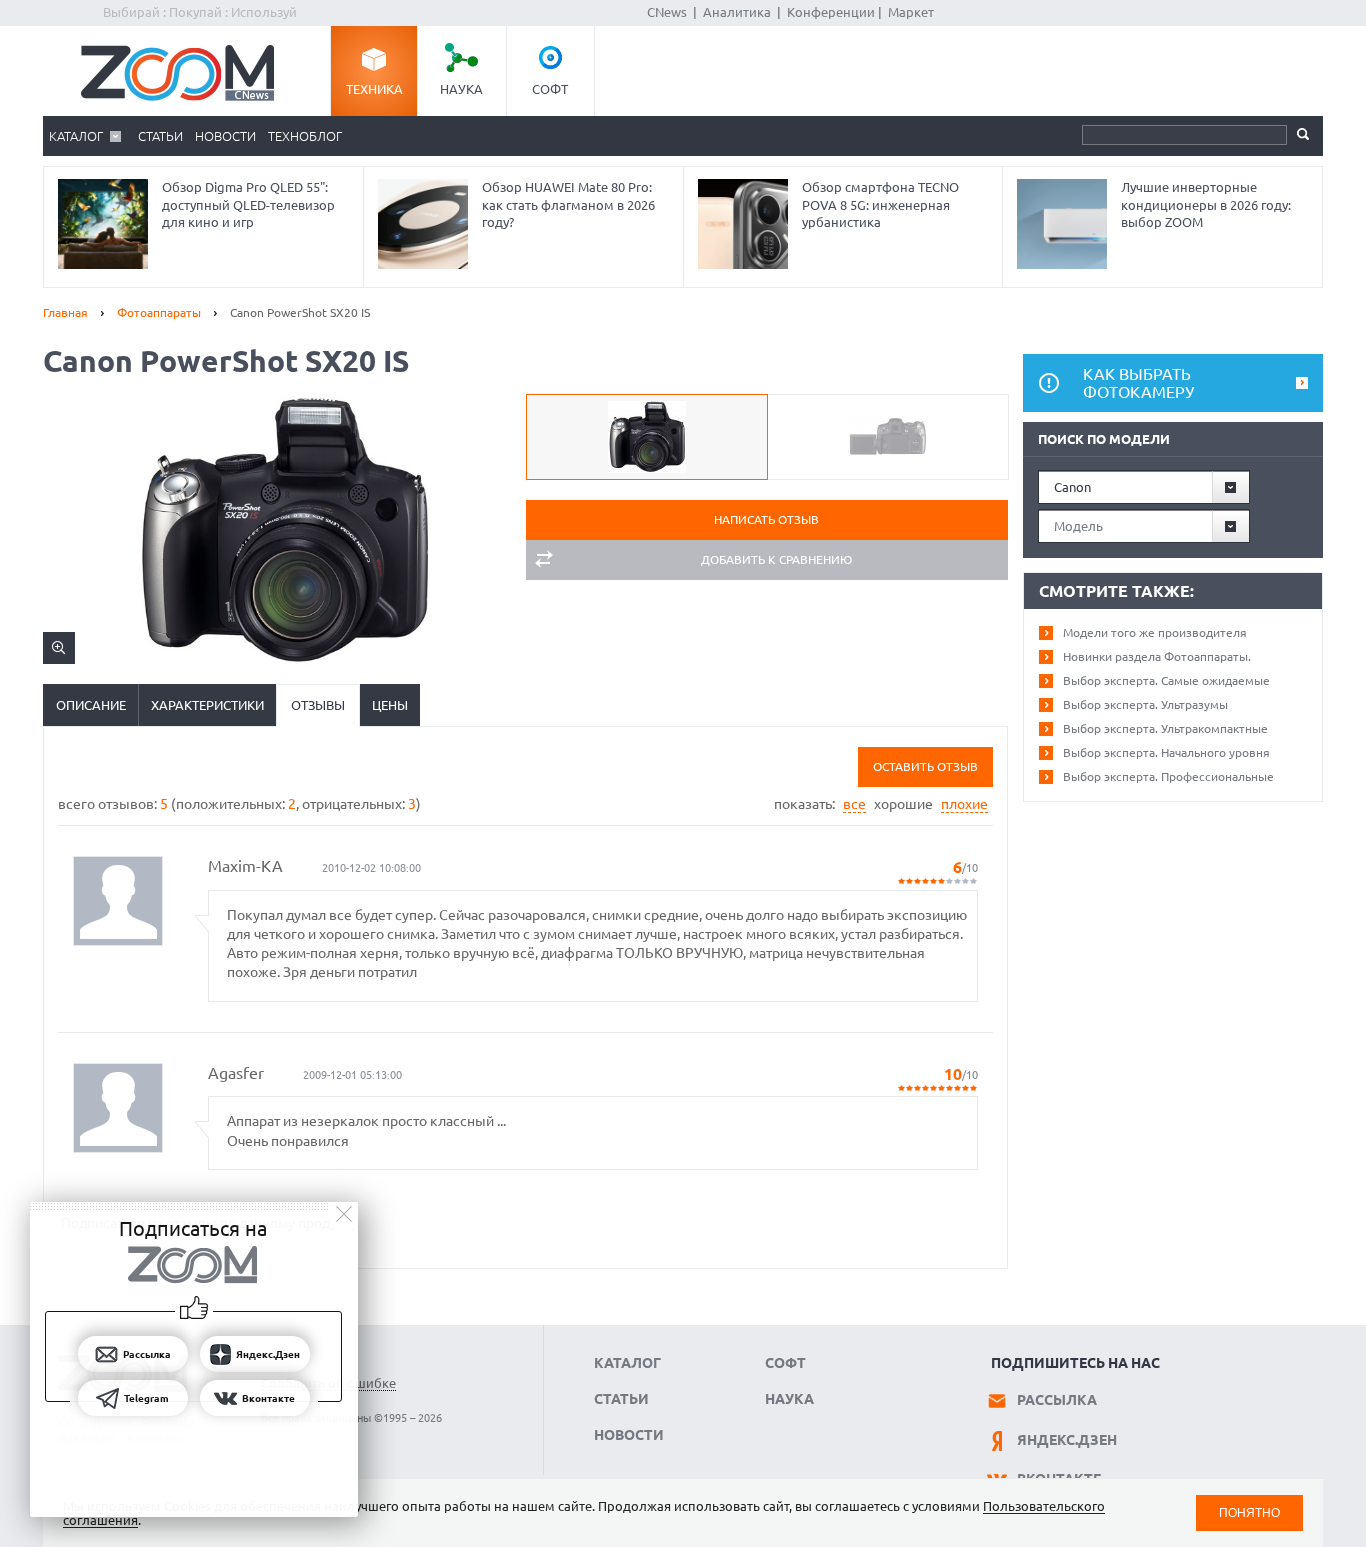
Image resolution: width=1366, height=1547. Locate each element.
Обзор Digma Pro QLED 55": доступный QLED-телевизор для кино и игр (248, 204)
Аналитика (737, 12)
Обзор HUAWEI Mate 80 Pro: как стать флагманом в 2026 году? (568, 204)
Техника (374, 89)
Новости (225, 136)
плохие (964, 804)
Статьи (160, 136)
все (854, 804)
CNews (667, 12)
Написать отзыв (766, 519)
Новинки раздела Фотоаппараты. (1157, 656)
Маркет (911, 12)
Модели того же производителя (1155, 632)
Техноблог (305, 136)
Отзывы (318, 705)
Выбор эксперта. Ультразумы (1145, 704)
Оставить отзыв (925, 766)
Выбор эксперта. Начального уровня (1166, 752)
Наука (461, 89)
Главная (65, 312)
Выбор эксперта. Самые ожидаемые (1166, 680)
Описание (91, 705)
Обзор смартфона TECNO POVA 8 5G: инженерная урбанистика (880, 204)
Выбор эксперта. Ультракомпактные (1165, 728)
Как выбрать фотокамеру (1138, 383)
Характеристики (207, 705)
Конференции (831, 12)
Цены (390, 705)
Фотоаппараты (159, 312)
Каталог (76, 136)
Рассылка (1057, 1400)
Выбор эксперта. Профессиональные (1168, 776)
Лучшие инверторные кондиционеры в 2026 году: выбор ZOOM (1206, 204)
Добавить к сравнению (776, 559)
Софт (550, 89)
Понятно (1249, 1512)
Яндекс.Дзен (1067, 1440)
